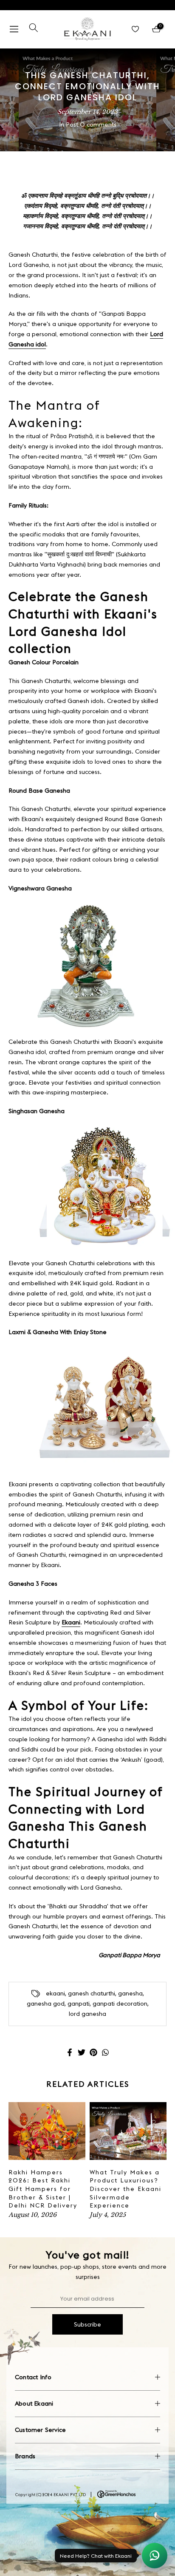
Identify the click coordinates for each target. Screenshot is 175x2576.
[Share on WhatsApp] (105, 2052)
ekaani (55, 1993)
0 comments (98, 125)
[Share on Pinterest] (93, 2052)
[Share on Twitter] (82, 2052)
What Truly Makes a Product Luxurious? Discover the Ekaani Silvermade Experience (126, 2189)
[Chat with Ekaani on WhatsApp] (155, 2556)
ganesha (130, 1993)
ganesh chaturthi (92, 1993)
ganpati (79, 2004)
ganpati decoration (120, 2004)
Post (72, 125)
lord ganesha (87, 2014)
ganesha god (46, 2004)
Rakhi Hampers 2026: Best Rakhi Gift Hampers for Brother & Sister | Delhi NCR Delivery (43, 2189)
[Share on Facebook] (70, 2052)
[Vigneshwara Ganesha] (87, 966)
